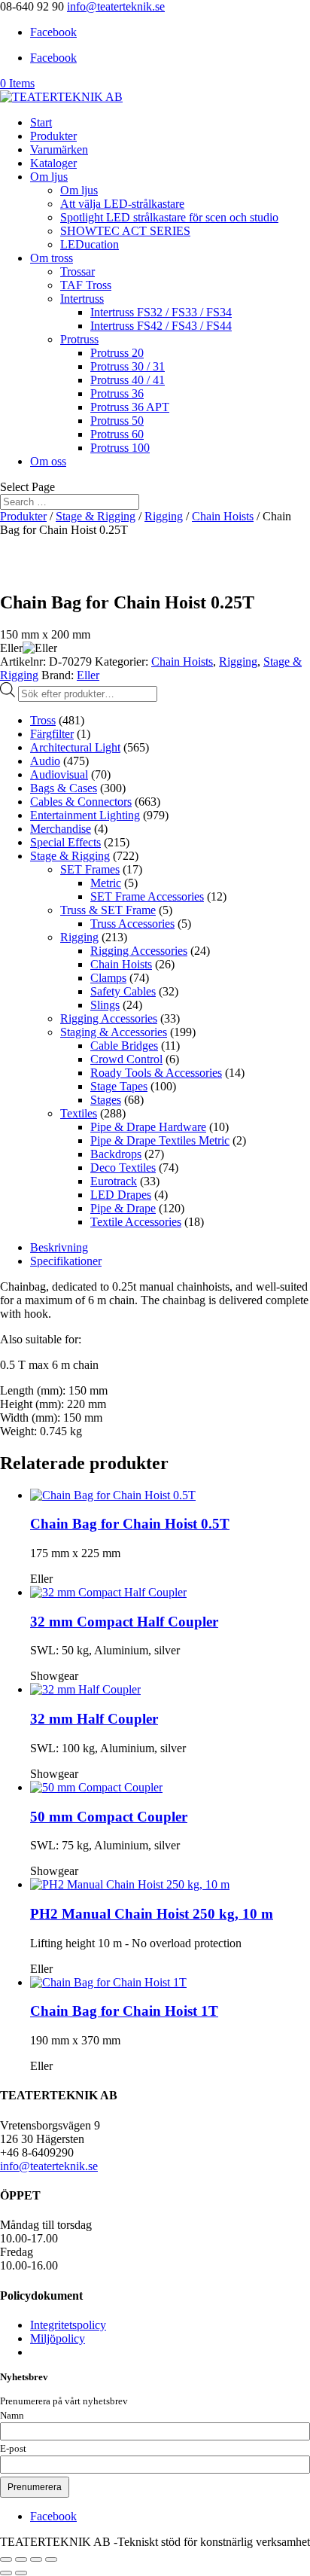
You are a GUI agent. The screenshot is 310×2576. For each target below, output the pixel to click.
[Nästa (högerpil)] (21, 2573)
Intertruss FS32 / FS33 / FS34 (161, 312)
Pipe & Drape (123, 1208)
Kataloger (53, 163)
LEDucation (90, 244)
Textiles (79, 1113)
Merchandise (61, 829)
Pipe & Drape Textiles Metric (160, 1140)
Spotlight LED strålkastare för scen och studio (169, 217)
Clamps (108, 978)
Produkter (53, 136)
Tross (43, 720)
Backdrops (116, 1154)
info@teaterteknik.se (49, 2166)
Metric (106, 883)
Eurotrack (114, 1181)
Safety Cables (123, 991)
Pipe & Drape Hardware (148, 1127)
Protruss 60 (117, 434)
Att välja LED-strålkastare (122, 204)
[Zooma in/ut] (6, 2559)
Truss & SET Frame (108, 910)
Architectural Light (75, 747)
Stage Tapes (119, 1086)
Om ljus (49, 177)
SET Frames (90, 869)
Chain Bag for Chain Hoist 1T (124, 2011)
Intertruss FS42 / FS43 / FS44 (161, 326)
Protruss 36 (117, 393)
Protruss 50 (117, 421)
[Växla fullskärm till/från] (21, 2559)
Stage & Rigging (96, 516)
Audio (45, 761)
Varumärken (59, 149)
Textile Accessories (136, 1222)
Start (41, 122)
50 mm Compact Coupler (109, 1817)
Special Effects (65, 842)
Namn (12, 2416)
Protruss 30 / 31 (128, 366)
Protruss (79, 339)
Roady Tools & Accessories (156, 1073)
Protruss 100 (120, 448)
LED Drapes (121, 1195)
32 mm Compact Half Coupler (124, 1622)
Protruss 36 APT (130, 407)
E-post (13, 2449)
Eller (88, 675)
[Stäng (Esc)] (51, 2559)
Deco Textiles (123, 1168)
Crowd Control (126, 1059)
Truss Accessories (132, 924)
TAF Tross (86, 285)
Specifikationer (66, 1261)
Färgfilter (52, 734)
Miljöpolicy (58, 2338)
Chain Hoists (223, 516)
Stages (106, 1100)
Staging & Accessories (114, 1032)
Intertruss (82, 299)
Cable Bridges (124, 1046)
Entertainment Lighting (85, 815)
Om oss (48, 461)
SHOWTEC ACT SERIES (125, 231)
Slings (105, 1005)
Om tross (52, 258)
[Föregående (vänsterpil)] (6, 2573)
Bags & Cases (64, 788)
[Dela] (36, 2559)
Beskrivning (59, 1247)
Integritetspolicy (68, 2325)
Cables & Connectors (81, 802)
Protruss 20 (117, 353)
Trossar (77, 271)
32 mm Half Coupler (94, 1719)
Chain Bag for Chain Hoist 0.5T (130, 1524)
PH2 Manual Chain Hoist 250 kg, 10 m (152, 1914)
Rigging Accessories (139, 951)
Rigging (164, 516)
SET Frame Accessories (147, 896)
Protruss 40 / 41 (128, 380)
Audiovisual (59, 774)
